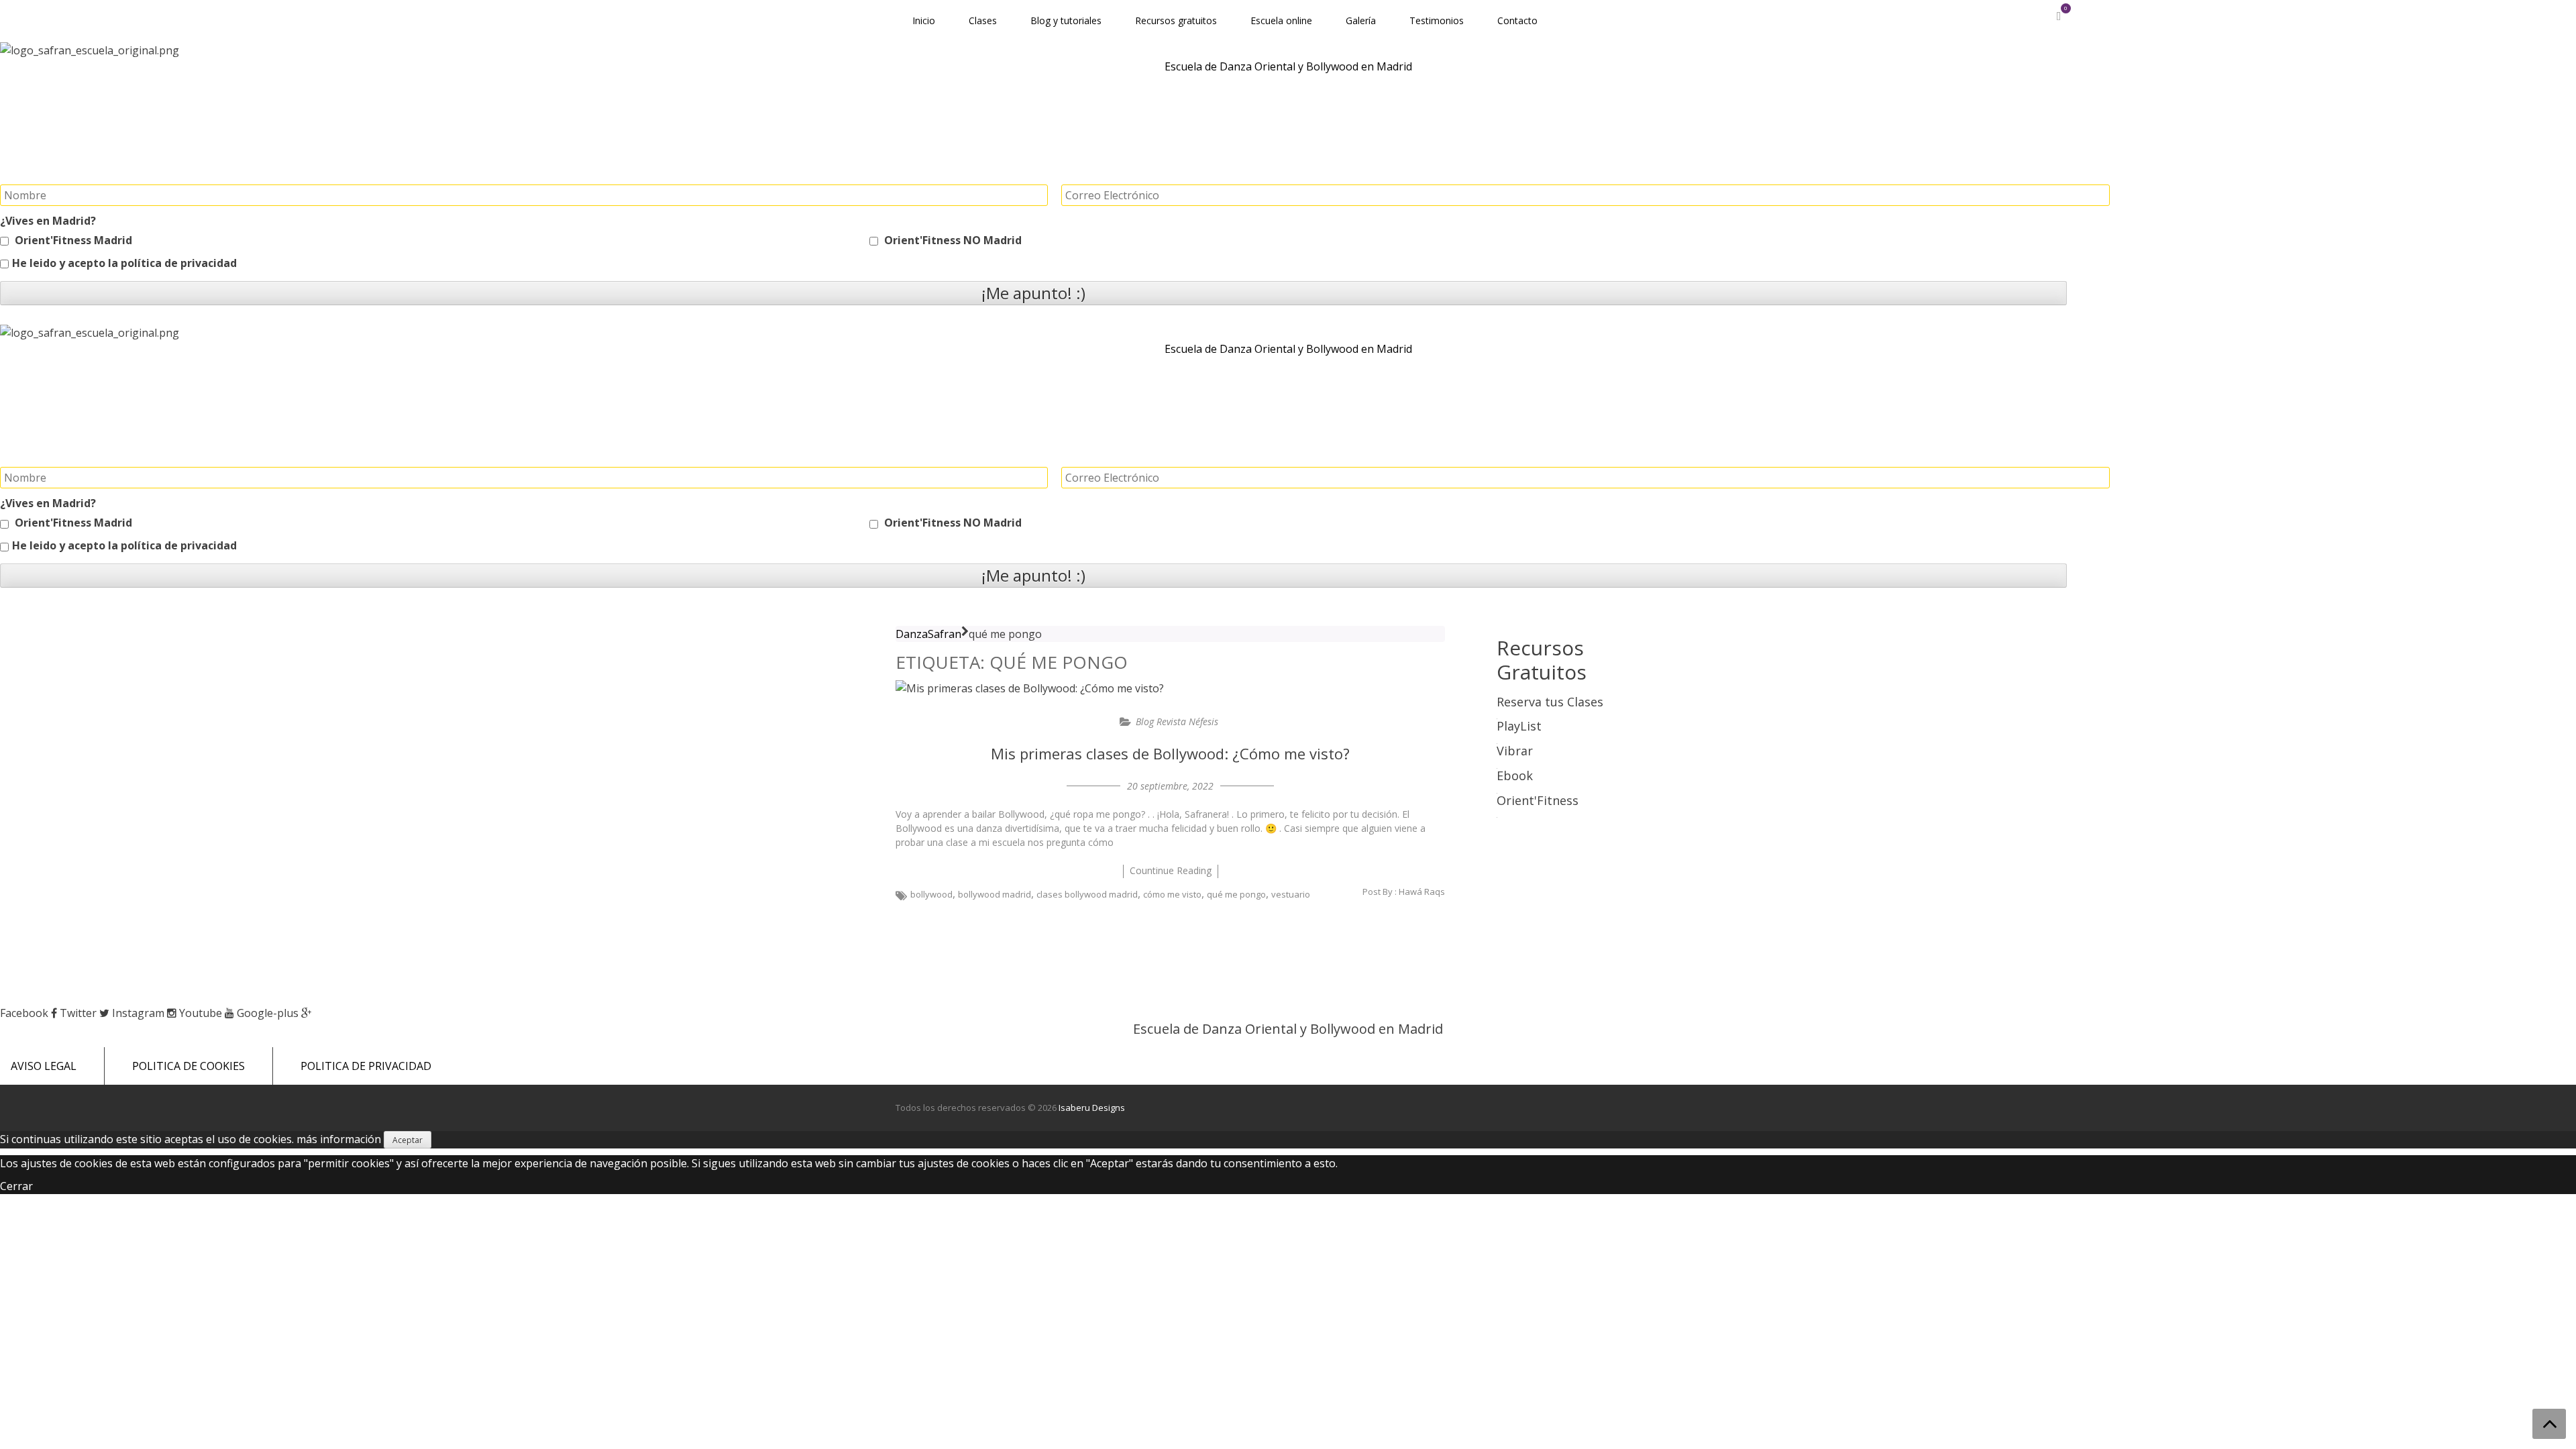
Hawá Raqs (1422, 892)
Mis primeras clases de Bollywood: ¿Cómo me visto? (1170, 753)
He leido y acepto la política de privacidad (124, 263)
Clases (983, 20)
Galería (1361, 20)
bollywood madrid (995, 894)
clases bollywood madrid (1087, 894)
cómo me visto (1172, 894)
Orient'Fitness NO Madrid (952, 240)
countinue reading (1171, 870)
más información (339, 1139)
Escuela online (1281, 20)
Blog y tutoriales (1066, 20)
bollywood (931, 894)
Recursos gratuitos (1176, 20)
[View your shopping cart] (2058, 16)
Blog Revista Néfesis (1177, 721)
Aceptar (408, 1140)
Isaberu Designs (1092, 1108)
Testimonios (1437, 20)
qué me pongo (1236, 894)
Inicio (924, 20)
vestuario (1291, 894)
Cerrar (16, 1186)
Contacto (1517, 20)
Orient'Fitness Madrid (72, 240)
